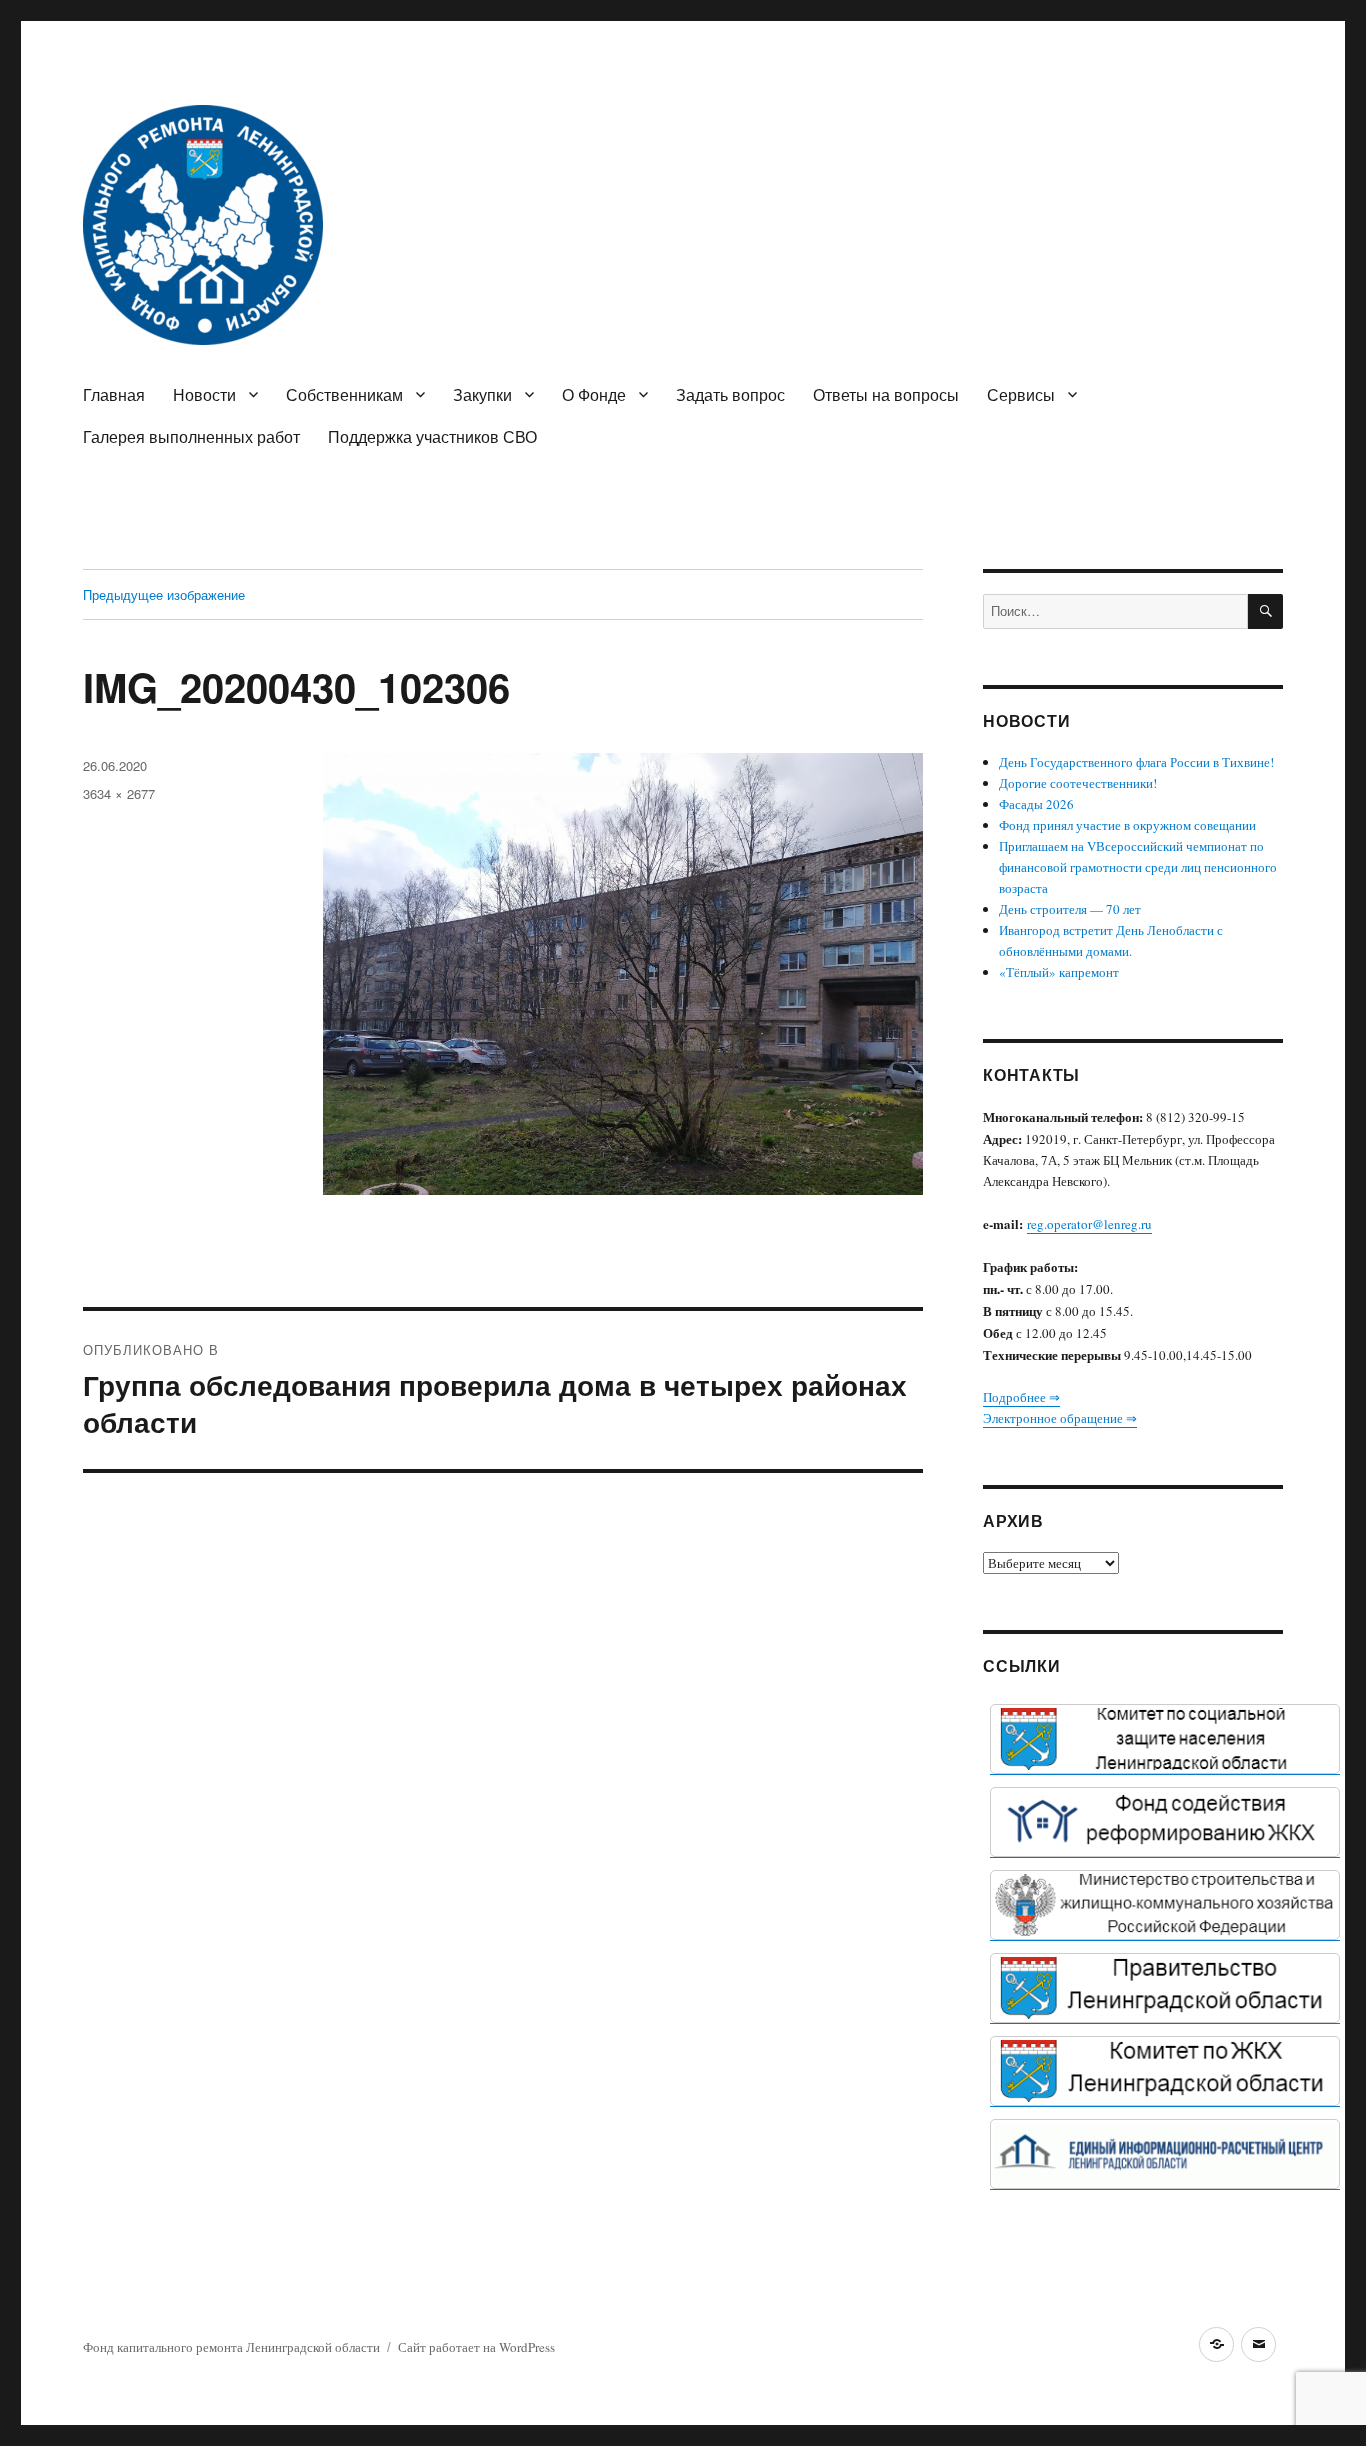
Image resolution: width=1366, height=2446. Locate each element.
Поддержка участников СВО (432, 436)
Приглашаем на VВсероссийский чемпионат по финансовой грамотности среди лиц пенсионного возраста (1138, 867)
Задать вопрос (730, 394)
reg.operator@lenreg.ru (1089, 1224)
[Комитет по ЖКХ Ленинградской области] (1165, 2071)
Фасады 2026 (1036, 804)
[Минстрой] (1165, 1905)
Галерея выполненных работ (191, 436)
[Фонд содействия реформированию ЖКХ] (1165, 1822)
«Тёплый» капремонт (1059, 972)
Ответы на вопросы (886, 394)
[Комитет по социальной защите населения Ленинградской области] (1165, 1739)
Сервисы (1021, 394)
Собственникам (344, 394)
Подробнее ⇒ (1021, 1397)
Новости (204, 394)
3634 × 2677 (119, 793)
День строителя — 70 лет (1070, 909)
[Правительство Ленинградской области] (1165, 1988)
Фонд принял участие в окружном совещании (1127, 825)
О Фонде (594, 394)
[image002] (1165, 2154)
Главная (114, 394)
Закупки (482, 394)
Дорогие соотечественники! (1078, 783)
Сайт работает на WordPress (476, 2347)
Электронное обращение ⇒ (1060, 1418)
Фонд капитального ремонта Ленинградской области (231, 2347)
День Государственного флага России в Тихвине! (1136, 762)
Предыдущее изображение (164, 594)
